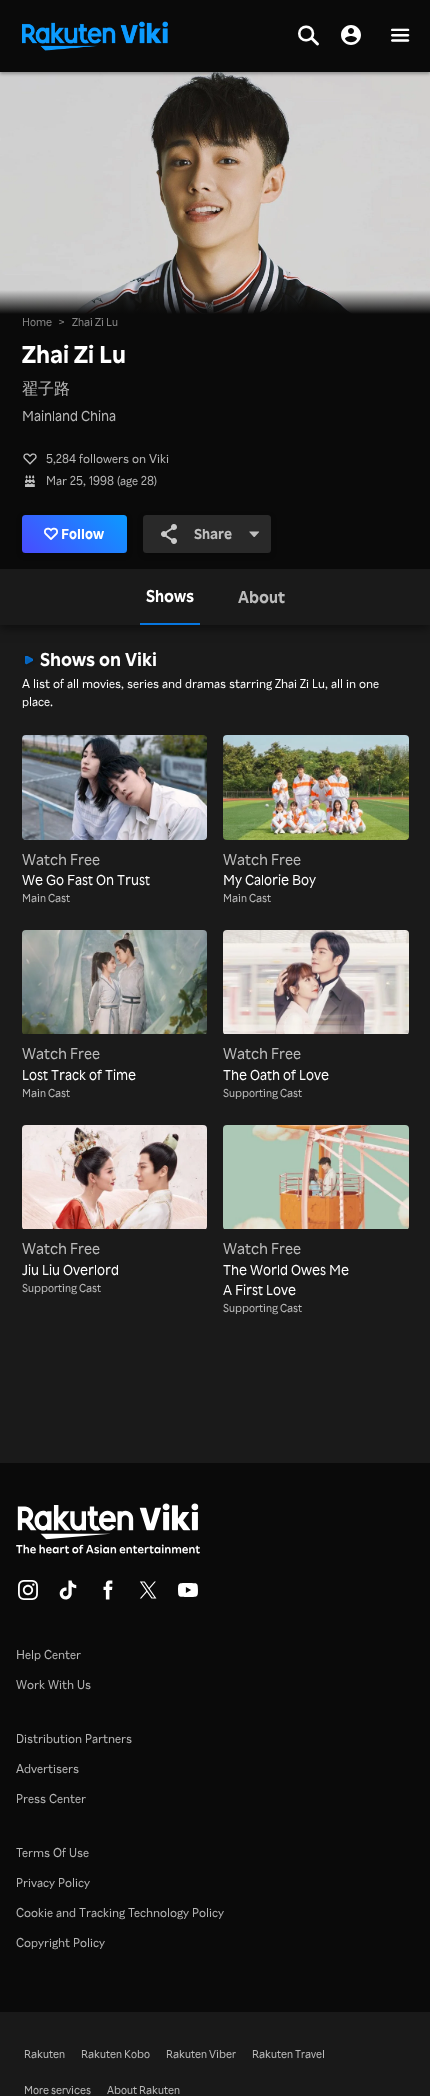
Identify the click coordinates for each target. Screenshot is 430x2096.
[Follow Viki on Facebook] (108, 1596)
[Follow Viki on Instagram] (28, 1596)
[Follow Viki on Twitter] (148, 1596)
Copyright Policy (60, 1942)
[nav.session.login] (351, 36)
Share (213, 533)
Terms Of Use (52, 1852)
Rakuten (44, 2054)
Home (37, 322)
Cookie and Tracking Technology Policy (120, 1912)
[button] (400, 36)
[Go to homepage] (95, 34)
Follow (82, 533)
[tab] (170, 597)
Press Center (51, 1798)
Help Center (48, 1654)
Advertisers (47, 1768)
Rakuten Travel (288, 2054)
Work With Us (53, 1684)
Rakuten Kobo (115, 2054)
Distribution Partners (74, 1738)
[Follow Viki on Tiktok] (68, 1596)
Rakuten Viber (201, 2054)
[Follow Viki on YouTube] (188, 1596)
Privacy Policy (53, 1882)
